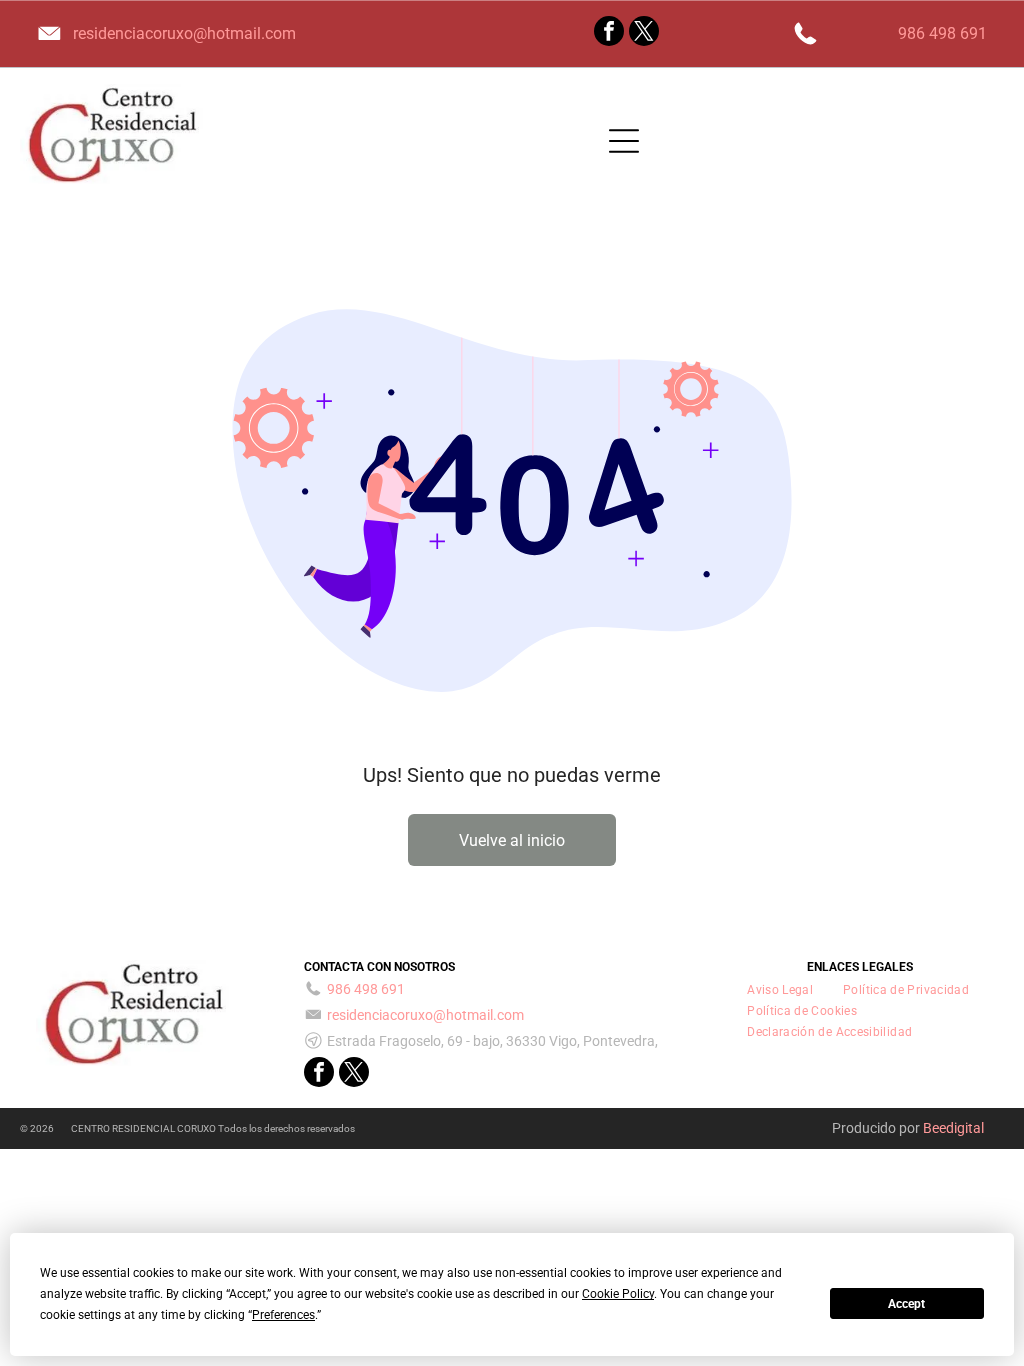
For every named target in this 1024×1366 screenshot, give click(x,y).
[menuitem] (780, 989)
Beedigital (953, 1128)
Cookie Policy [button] (618, 1294)
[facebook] (609, 33)
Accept (906, 1304)
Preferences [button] (283, 1315)
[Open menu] (624, 141)
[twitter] (644, 33)
